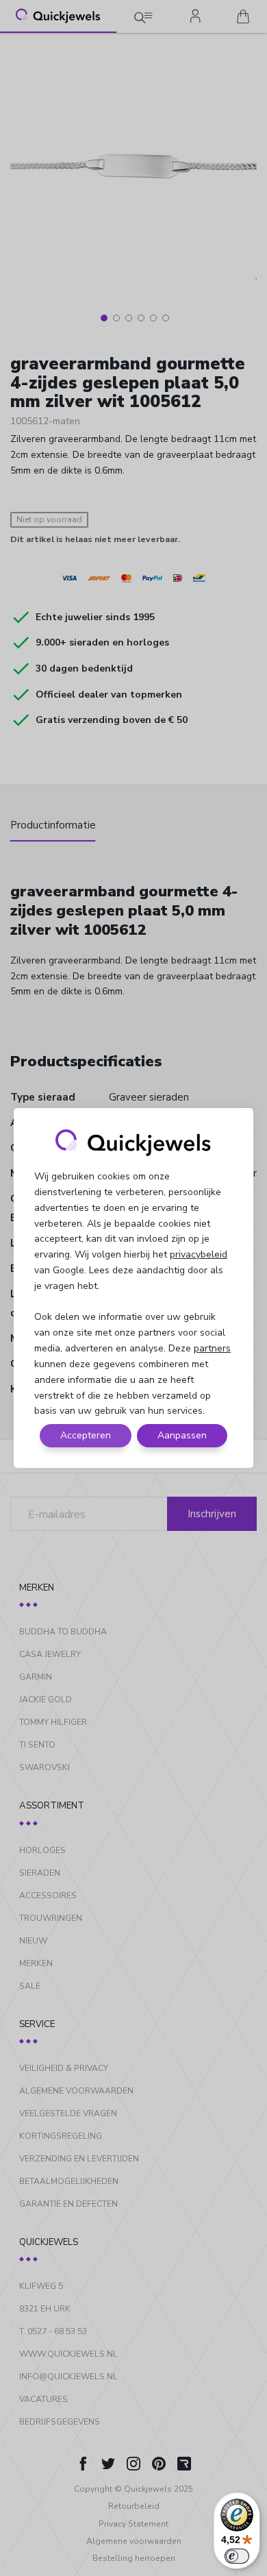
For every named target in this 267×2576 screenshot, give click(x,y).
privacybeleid (199, 1254)
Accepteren (86, 1435)
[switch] (237, 2556)
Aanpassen (182, 1435)
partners (212, 1348)
